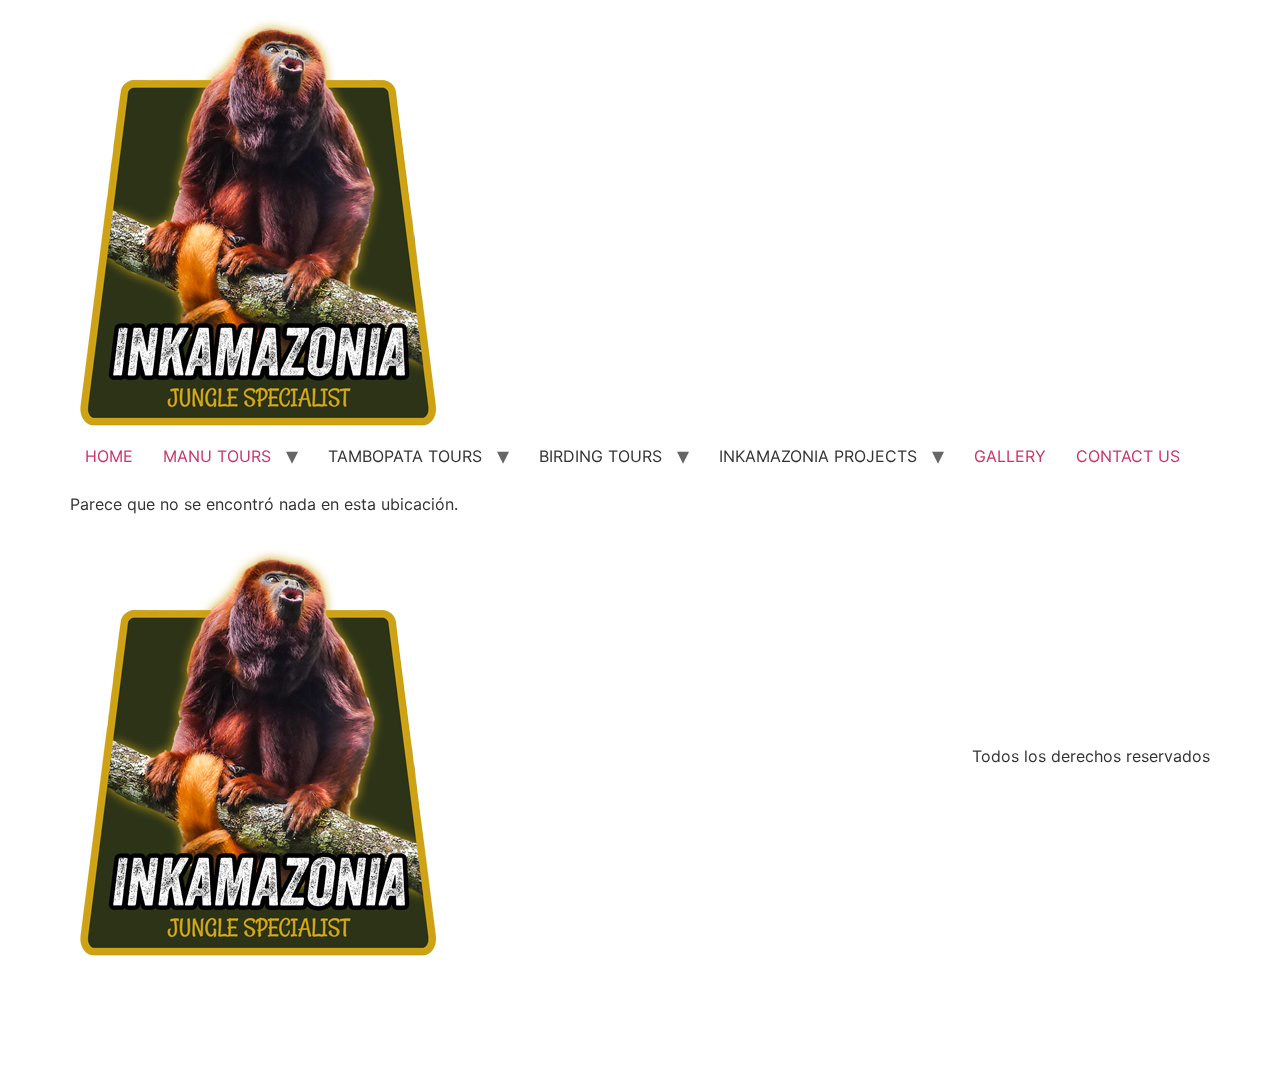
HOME (109, 456)
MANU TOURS (217, 456)
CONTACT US (1128, 456)
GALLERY (1010, 456)
